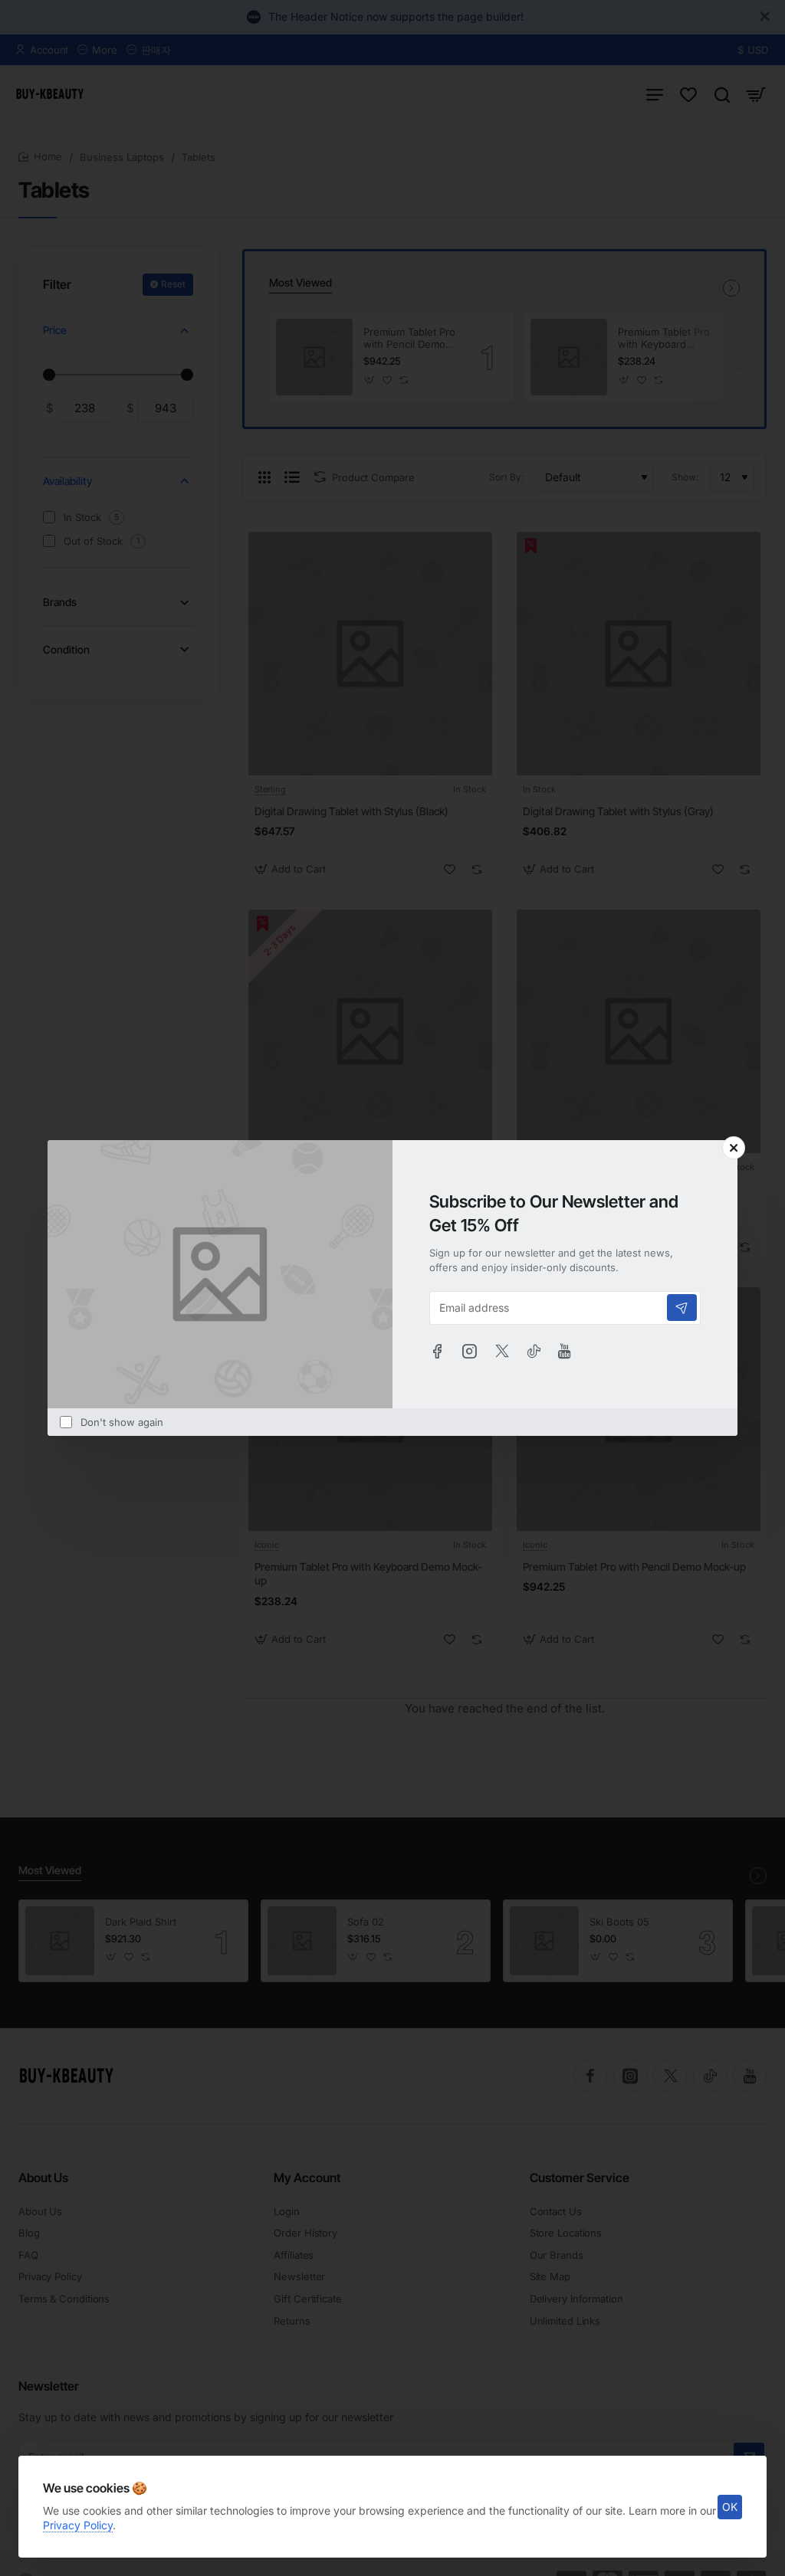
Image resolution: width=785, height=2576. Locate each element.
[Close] (734, 1148)
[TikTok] (534, 1351)
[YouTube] (565, 1351)
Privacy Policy (78, 2525)
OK (730, 2507)
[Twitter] (502, 1351)
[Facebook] (437, 1351)
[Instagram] (469, 1351)
